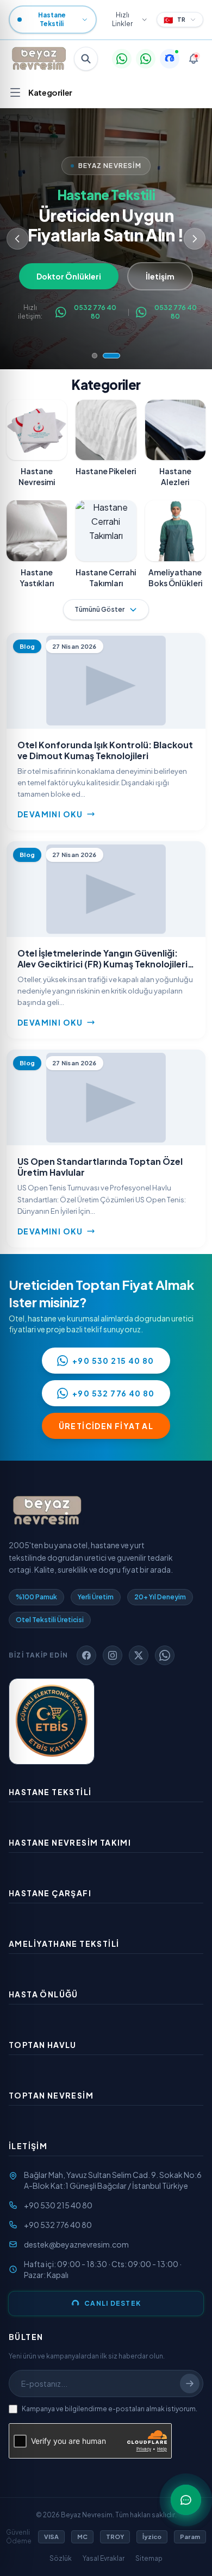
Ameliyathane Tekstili (64, 1944)
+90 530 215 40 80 (113, 1361)
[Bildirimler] (194, 59)
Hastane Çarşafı (50, 1893)
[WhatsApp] (165, 1655)
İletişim (165, 276)
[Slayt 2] (111, 356)
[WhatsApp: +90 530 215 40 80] (122, 59)
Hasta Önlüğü (43, 1994)
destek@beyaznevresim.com (76, 2244)
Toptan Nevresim (51, 2095)
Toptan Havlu (43, 2045)
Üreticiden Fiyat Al (106, 1426)
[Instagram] (113, 1655)
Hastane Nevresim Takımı (70, 1842)
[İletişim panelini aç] (186, 2500)
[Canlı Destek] (170, 59)
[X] (139, 1655)
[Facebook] (86, 1655)
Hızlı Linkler (122, 19)
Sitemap (149, 2558)
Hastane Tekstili (50, 1792)
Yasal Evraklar (104, 2558)
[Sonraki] (195, 239)
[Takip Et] (190, 2383)
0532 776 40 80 (95, 312)
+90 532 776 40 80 (114, 1393)
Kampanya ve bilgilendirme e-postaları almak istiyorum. (110, 2409)
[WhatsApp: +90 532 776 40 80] (146, 59)
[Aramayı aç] (86, 59)
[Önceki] (17, 239)
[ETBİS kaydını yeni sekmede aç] (52, 1721)
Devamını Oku (50, 814)
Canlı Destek (113, 2303)
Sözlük (61, 2558)
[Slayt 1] (95, 356)
